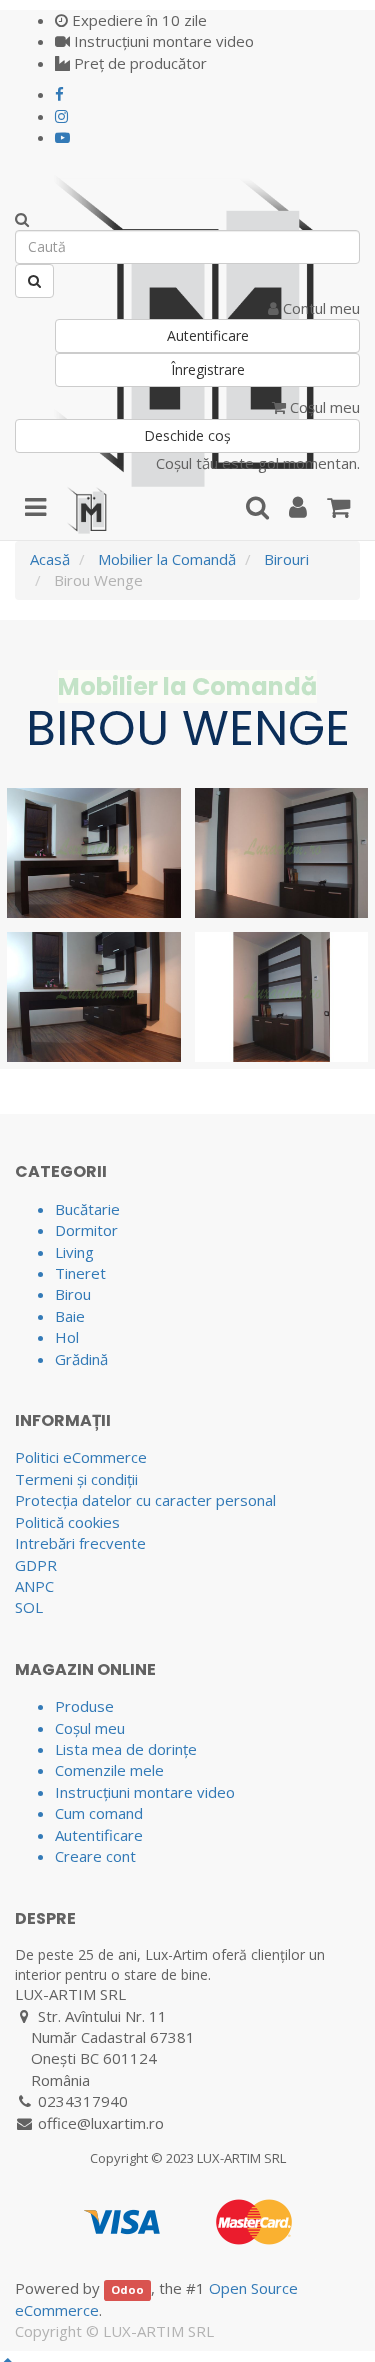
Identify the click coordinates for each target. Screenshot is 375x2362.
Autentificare (208, 335)
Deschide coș (187, 435)
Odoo (127, 2289)
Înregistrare (208, 369)
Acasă (50, 559)
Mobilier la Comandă (167, 559)
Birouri (286, 559)
